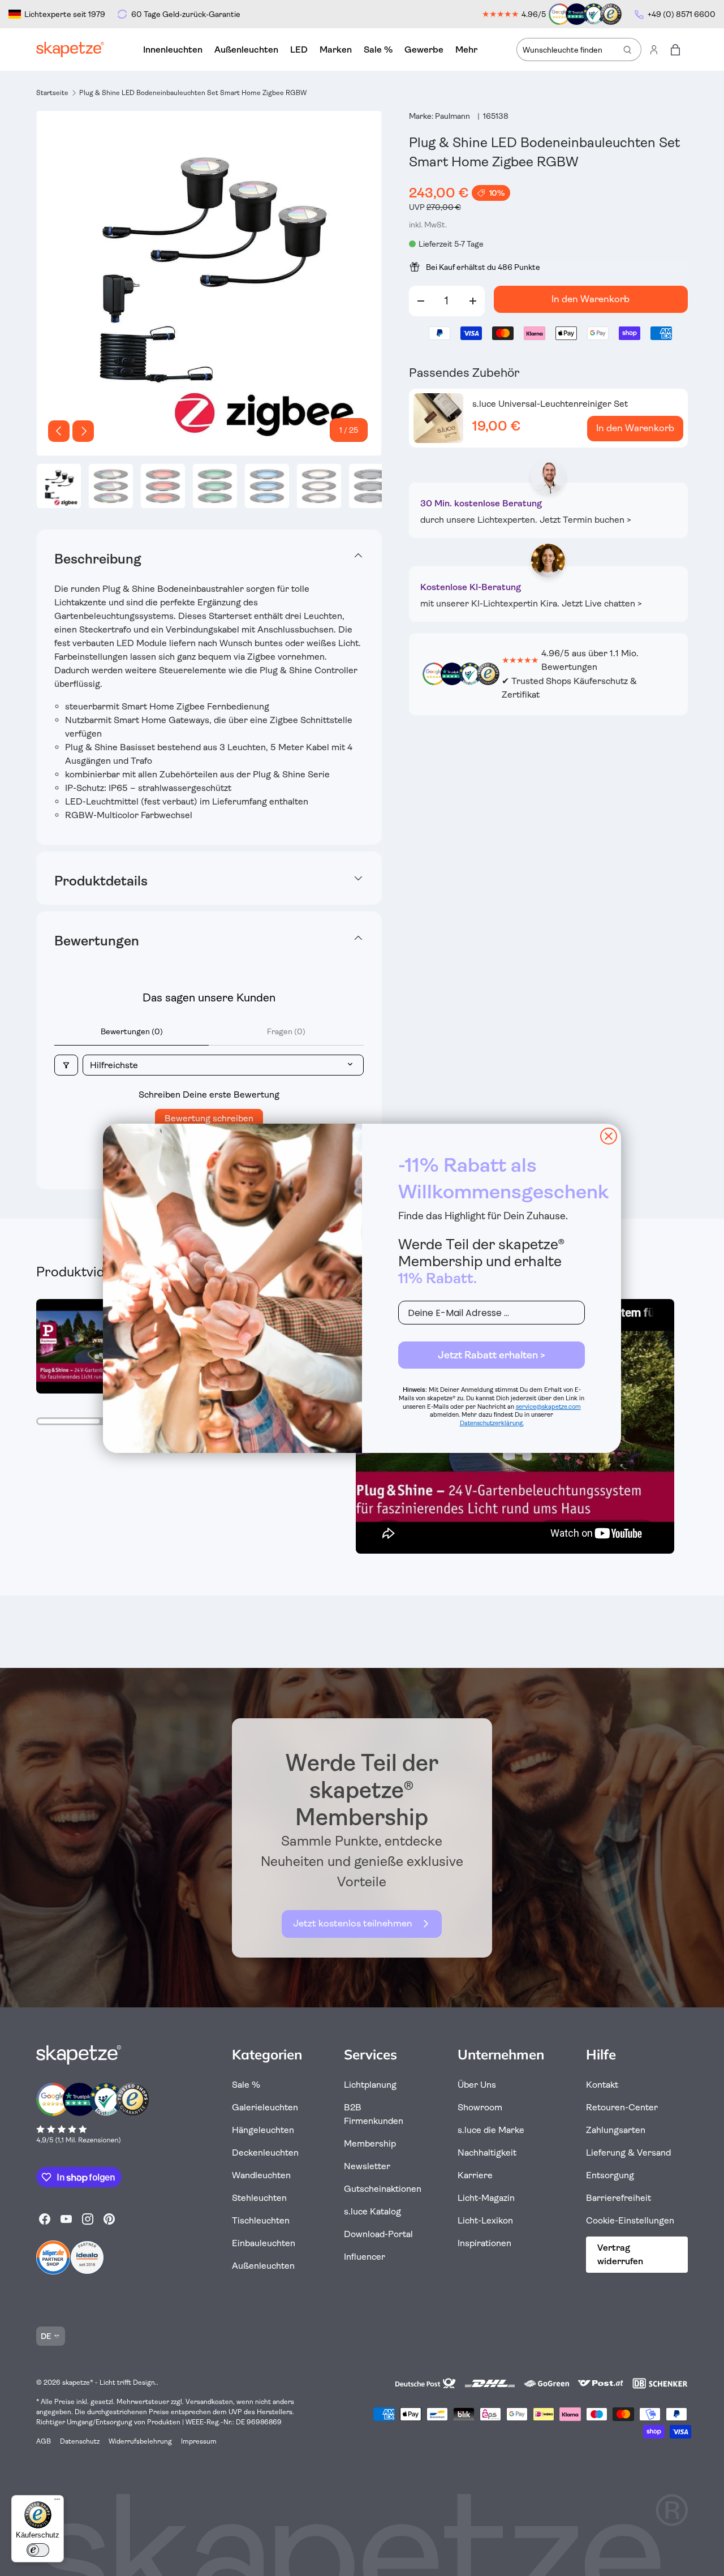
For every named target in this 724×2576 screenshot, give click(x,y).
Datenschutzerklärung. (492, 1423)
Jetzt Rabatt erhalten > (492, 1355)
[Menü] (57, 2502)
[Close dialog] (609, 1136)
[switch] (38, 2550)
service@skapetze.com (548, 1407)
